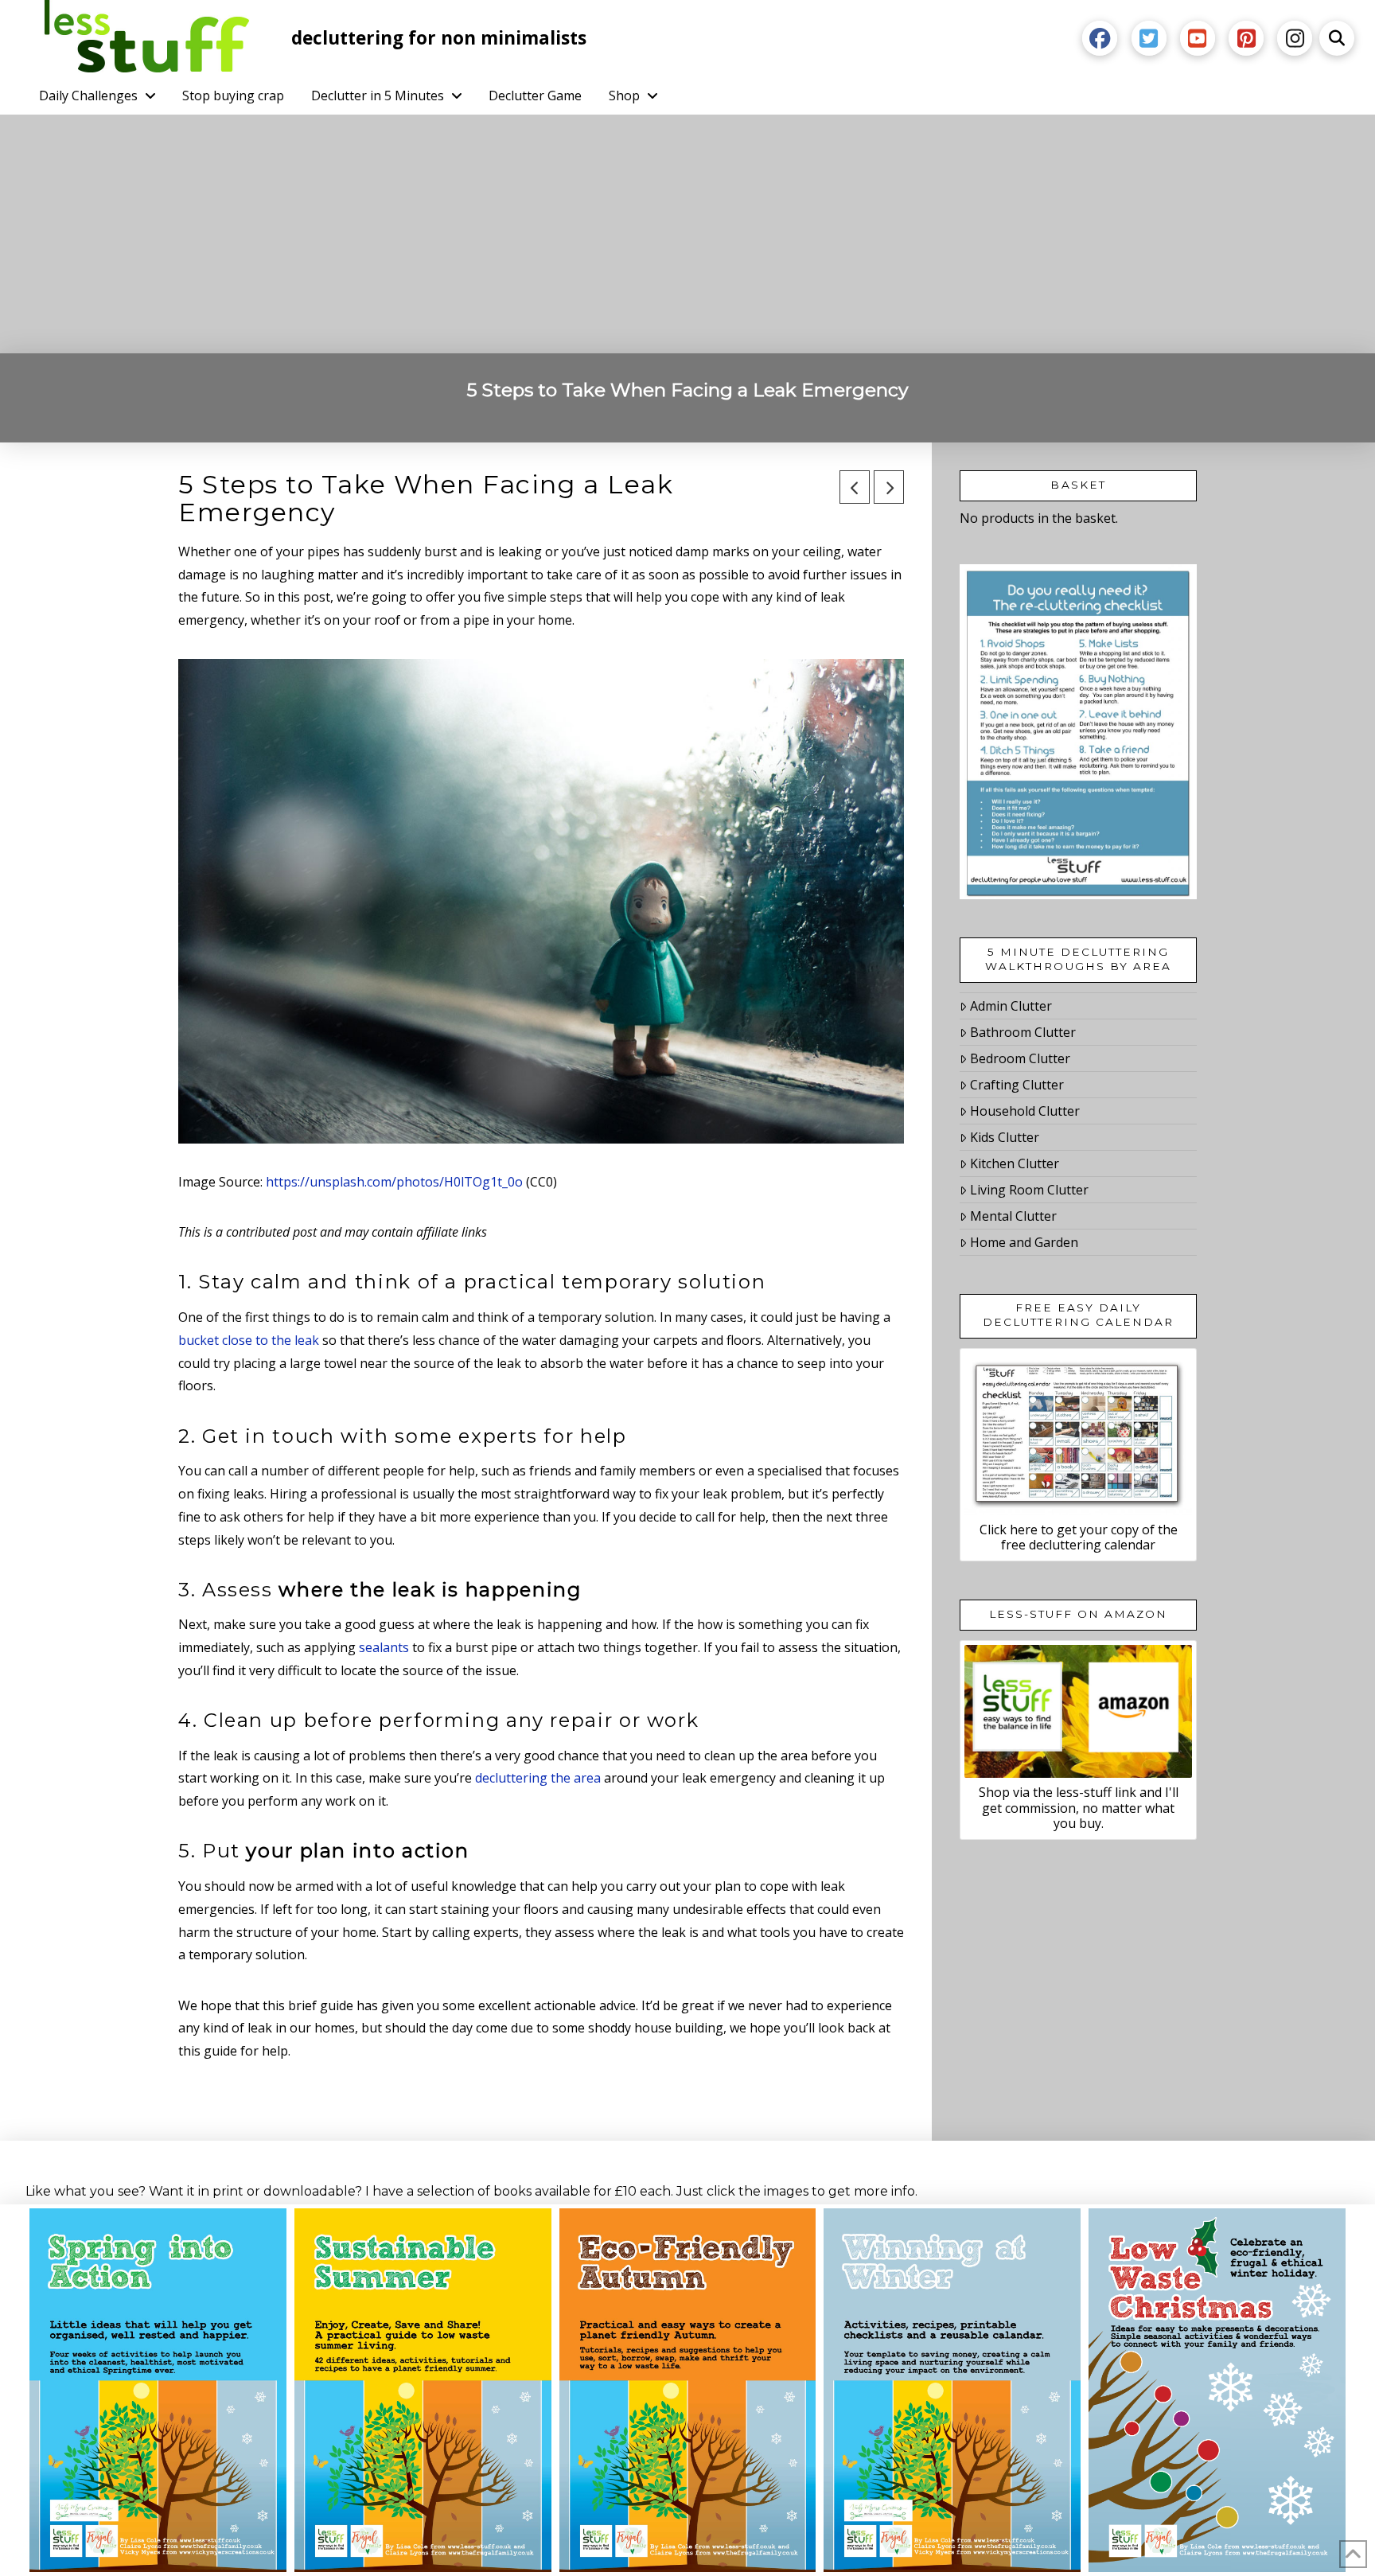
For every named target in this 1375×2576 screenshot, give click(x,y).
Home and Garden (1024, 1242)
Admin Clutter (1011, 1006)
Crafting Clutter (1017, 1085)
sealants (384, 1647)
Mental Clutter (1013, 1216)
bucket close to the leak (249, 1340)
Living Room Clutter (1029, 1190)
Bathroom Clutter (1023, 1032)
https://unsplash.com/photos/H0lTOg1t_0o (394, 1182)
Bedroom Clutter (1020, 1058)
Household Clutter (1025, 1111)
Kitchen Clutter (1015, 1163)
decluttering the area (538, 1778)
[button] (1337, 38)
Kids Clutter (1005, 1137)
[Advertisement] (687, 234)
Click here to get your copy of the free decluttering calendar (1079, 1537)
